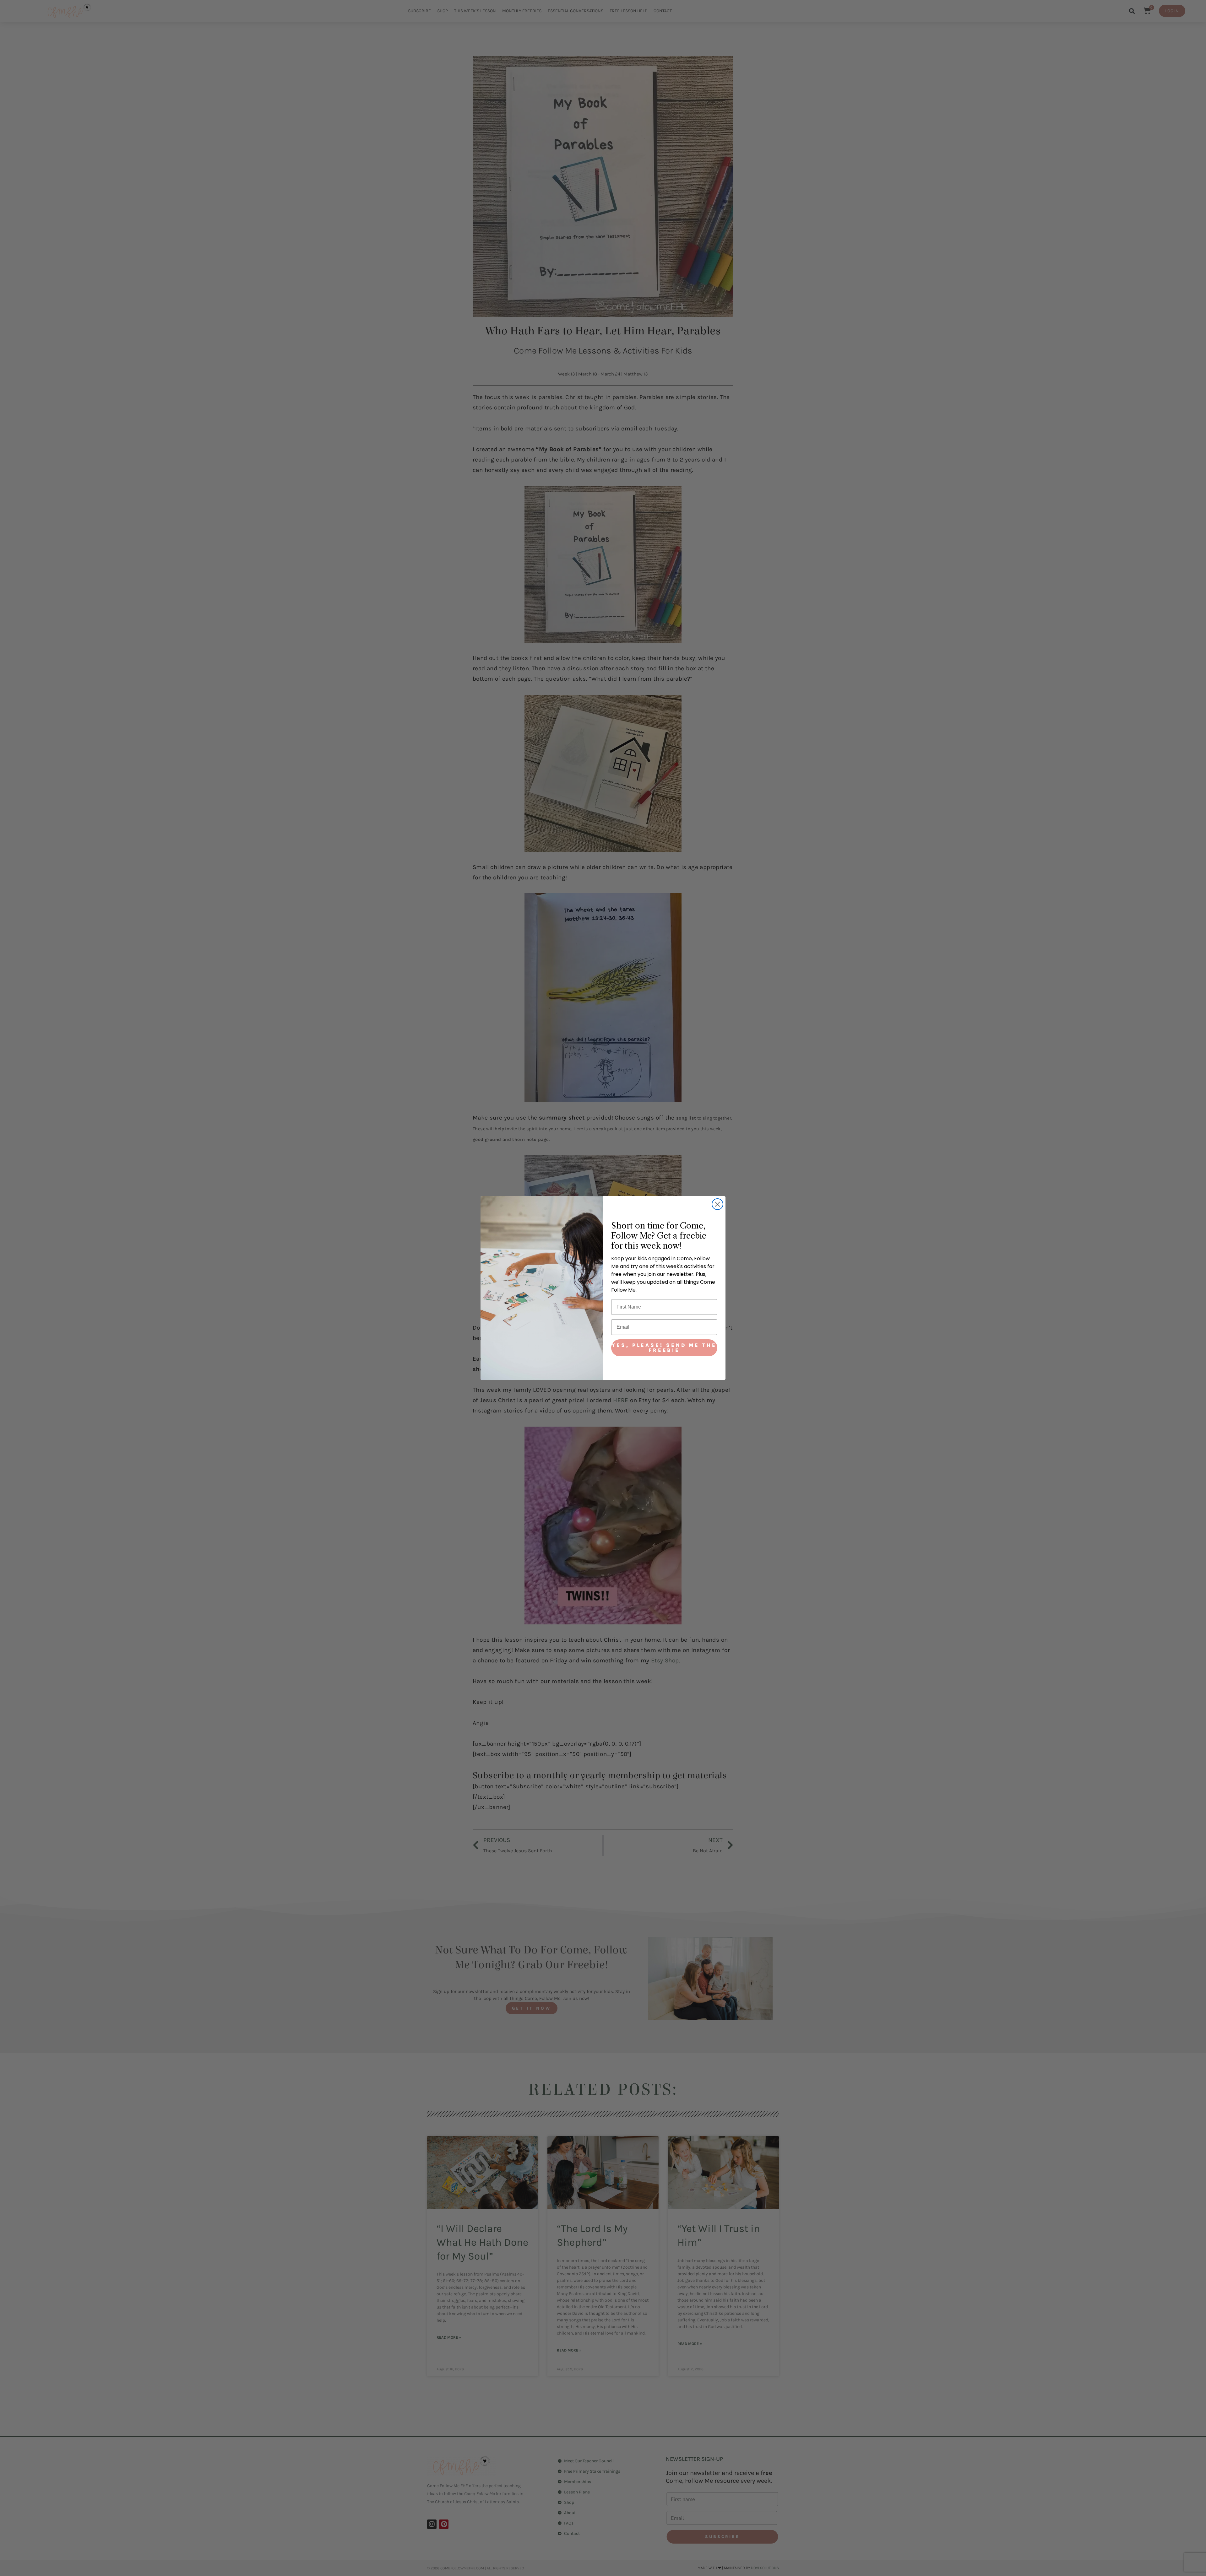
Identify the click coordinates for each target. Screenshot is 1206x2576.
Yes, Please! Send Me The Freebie (664, 1348)
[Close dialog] (717, 1204)
